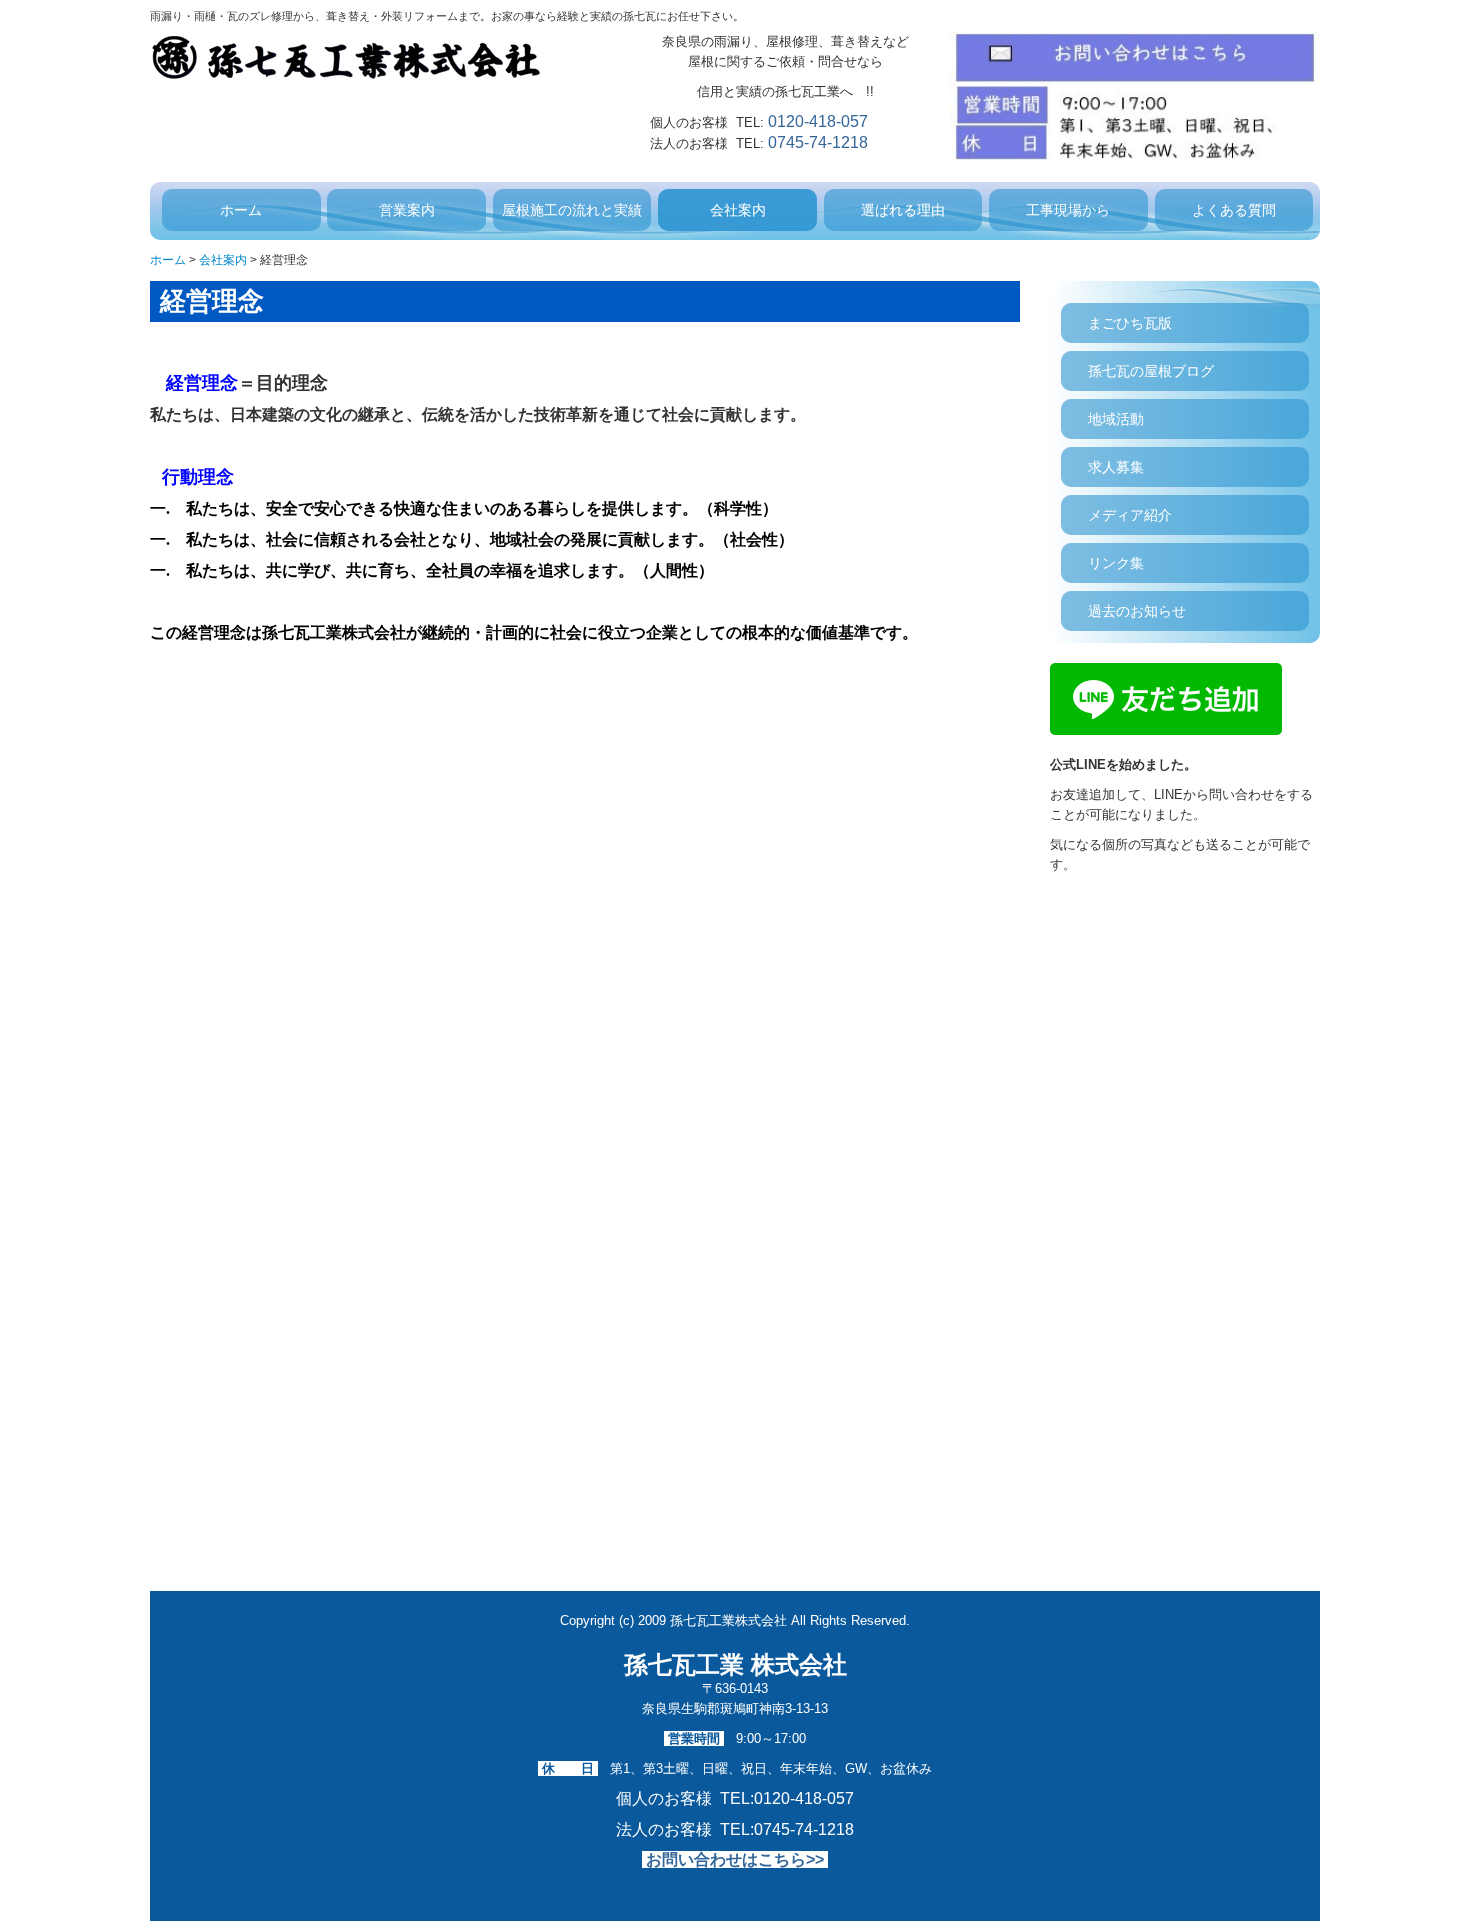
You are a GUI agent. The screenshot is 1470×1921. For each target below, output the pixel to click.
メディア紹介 (1130, 515)
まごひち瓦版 (1130, 323)
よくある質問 (1234, 210)
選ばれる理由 (903, 210)
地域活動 (1116, 419)
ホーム (241, 210)
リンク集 (1116, 563)
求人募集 (1116, 467)
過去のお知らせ (1137, 611)
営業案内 (407, 210)
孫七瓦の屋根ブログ (1151, 371)
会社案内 (738, 210)
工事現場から (1068, 210)
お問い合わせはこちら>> (735, 1859)
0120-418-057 (818, 121)
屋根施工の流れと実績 (572, 210)
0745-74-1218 (818, 142)
